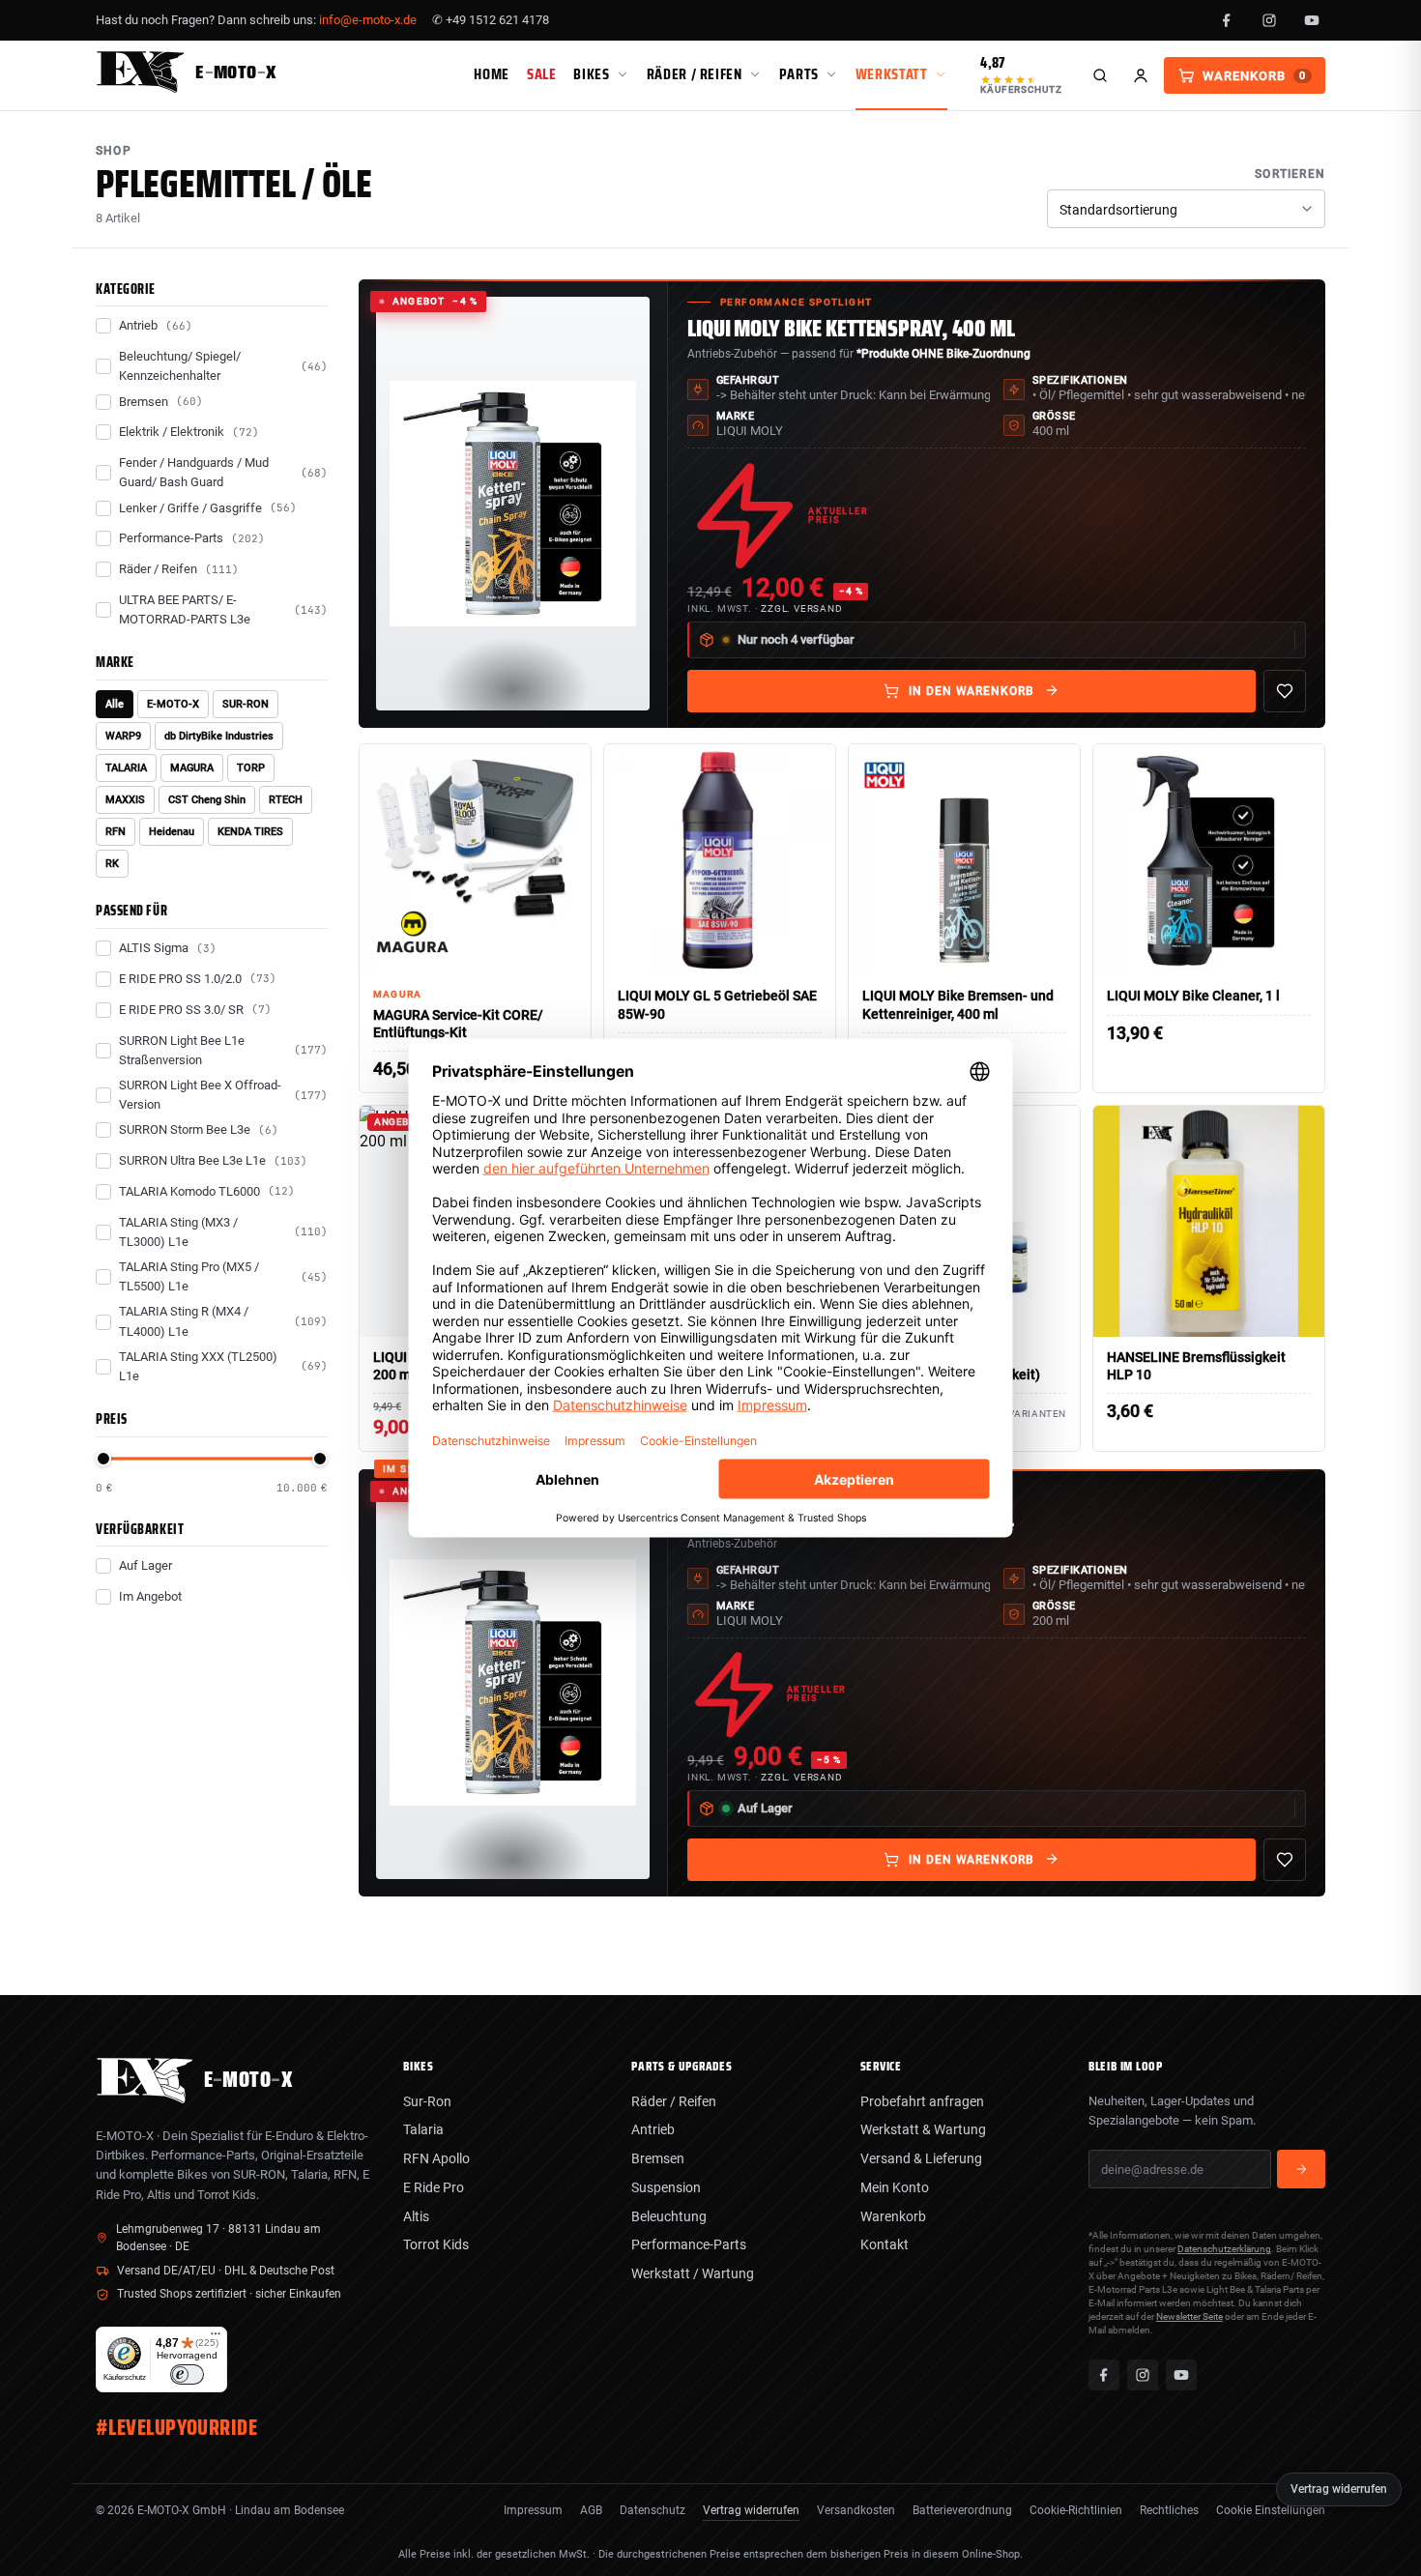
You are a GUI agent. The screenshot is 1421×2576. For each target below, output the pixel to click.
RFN (116, 832)
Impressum (533, 2510)
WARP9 (123, 736)
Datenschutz (652, 2510)
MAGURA (192, 768)
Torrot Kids (436, 2244)
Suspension (666, 2187)
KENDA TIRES (250, 832)
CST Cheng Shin (207, 800)
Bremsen (658, 2158)
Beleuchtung (669, 2216)
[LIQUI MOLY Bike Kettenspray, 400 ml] (513, 504)
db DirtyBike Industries (219, 736)
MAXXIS (125, 800)
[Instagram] (1269, 20)
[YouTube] (1312, 20)
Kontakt (884, 2244)
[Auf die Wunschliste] (1285, 691)
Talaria (423, 2129)
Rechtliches (1169, 2510)
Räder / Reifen (695, 74)
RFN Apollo (436, 2158)
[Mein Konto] (1141, 75)
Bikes (591, 74)
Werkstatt (892, 74)
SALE (542, 74)
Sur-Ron (427, 2101)
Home (492, 74)
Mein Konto (895, 2187)
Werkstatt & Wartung (923, 2129)
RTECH (286, 800)
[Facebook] (1227, 20)
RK (112, 864)
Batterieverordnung (962, 2510)
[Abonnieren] (1301, 2169)
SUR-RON (246, 704)
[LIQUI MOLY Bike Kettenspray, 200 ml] (513, 1683)
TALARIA (126, 768)
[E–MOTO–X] (145, 2098)
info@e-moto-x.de (368, 20)
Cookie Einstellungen (1271, 2510)
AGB (591, 2510)
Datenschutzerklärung (1224, 2249)
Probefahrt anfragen (922, 2101)
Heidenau (172, 832)
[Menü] (216, 2338)
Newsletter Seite (1189, 2316)
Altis (416, 2216)
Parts (799, 74)
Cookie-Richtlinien (1076, 2510)
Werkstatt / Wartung (693, 2273)
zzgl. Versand (801, 608)
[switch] (187, 2374)
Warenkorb (893, 2216)
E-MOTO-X (173, 704)
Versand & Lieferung (921, 2158)
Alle (115, 704)
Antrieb (653, 2129)
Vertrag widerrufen (751, 2510)
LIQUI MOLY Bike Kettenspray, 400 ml (851, 329)
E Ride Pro (434, 2187)
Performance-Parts (689, 2244)
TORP (251, 768)
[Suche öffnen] (1100, 75)
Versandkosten (856, 2510)
